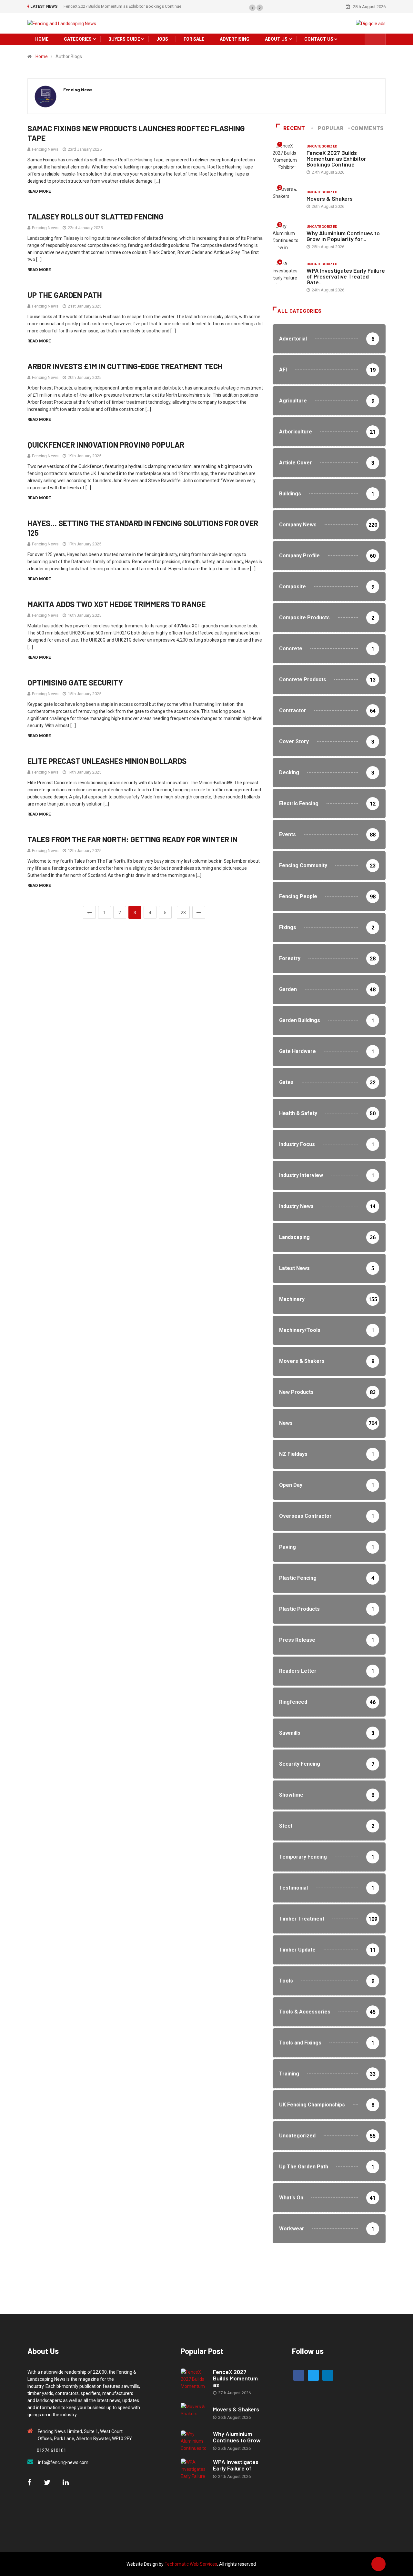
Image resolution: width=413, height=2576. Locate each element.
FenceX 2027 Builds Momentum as (235, 2378)
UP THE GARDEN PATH (65, 295)
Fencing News (45, 149)
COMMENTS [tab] (367, 128)
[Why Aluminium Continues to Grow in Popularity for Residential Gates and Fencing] (194, 2441)
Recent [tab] (294, 128)
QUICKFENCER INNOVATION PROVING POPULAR (106, 445)
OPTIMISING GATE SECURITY (75, 682)
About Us (276, 39)
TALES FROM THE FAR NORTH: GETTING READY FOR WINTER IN (132, 839)
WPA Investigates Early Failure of (236, 2465)
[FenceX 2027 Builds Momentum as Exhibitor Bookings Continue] (194, 2379)
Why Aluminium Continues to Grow (237, 2437)
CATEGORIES (78, 39)
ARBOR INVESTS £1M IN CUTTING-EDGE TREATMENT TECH (125, 366)
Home (42, 56)
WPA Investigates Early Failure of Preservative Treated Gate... (346, 276)
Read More (39, 191)
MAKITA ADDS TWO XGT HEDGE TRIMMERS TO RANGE (116, 604)
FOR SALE (194, 39)
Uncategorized (322, 146)
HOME (42, 39)
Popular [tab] (331, 128)
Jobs (162, 39)
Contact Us (319, 39)
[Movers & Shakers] (194, 2414)
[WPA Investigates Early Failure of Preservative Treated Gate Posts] (194, 2469)
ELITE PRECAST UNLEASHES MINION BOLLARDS (107, 761)
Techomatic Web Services (191, 2564)
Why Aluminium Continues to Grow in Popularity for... (343, 236)
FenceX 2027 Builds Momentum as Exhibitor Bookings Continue (122, 6)
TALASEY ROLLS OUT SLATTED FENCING (96, 216)
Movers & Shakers (330, 198)
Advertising (235, 39)
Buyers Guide (124, 39)
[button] (252, 8)
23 (183, 913)
